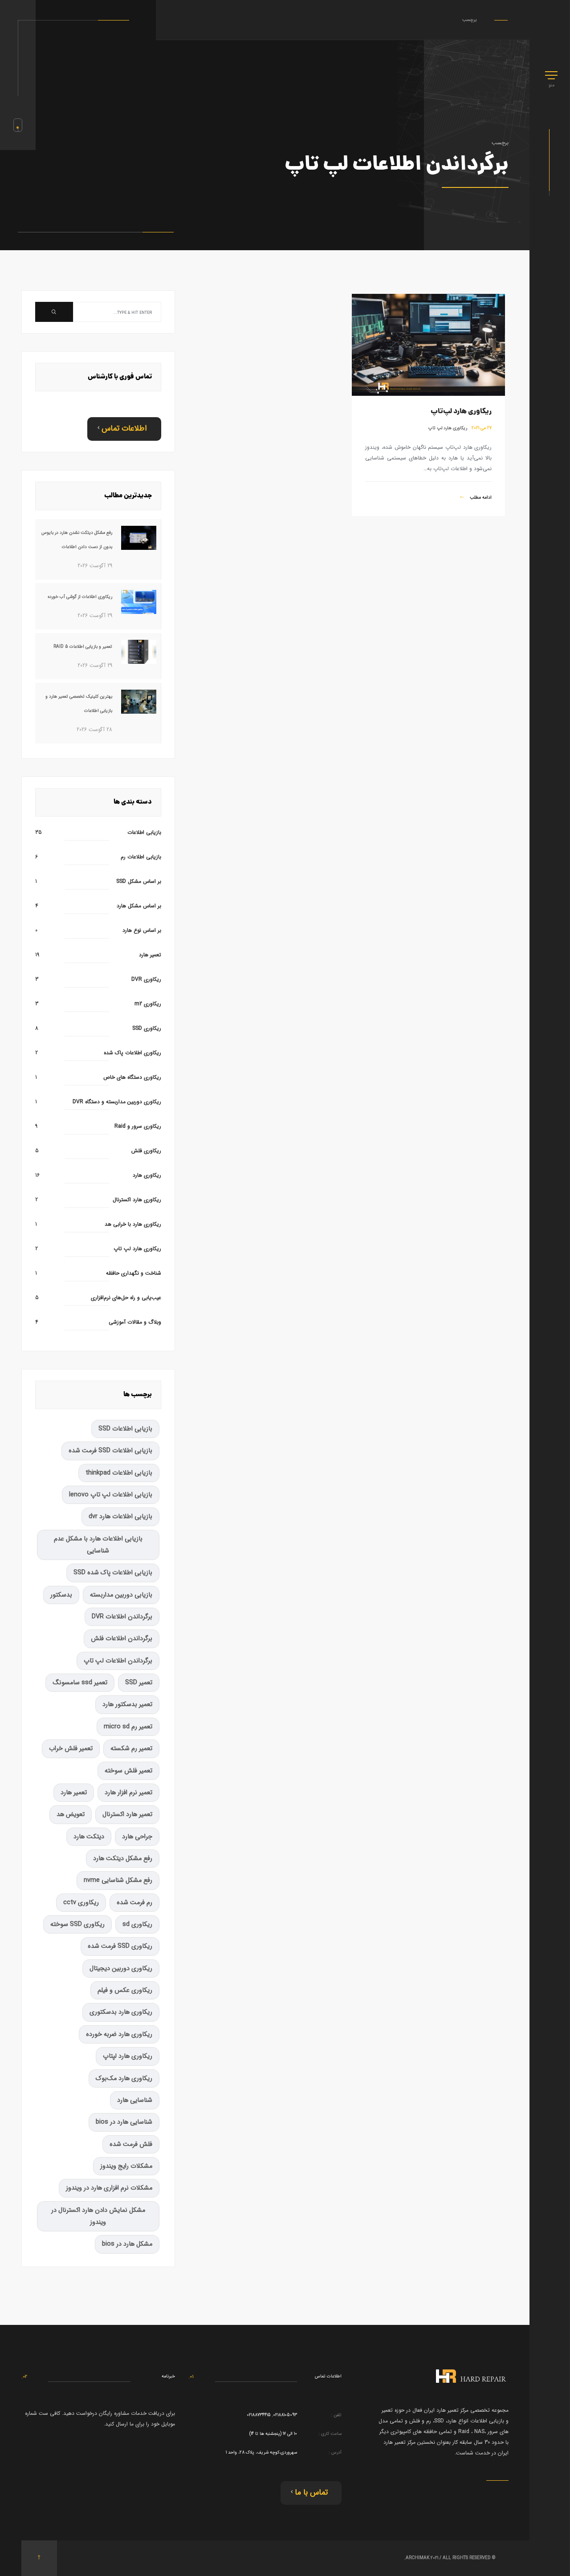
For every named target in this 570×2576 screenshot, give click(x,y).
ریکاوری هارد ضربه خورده (119, 2034)
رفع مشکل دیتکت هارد (123, 1859)
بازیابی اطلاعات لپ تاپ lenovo (111, 1495)
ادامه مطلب (480, 498)
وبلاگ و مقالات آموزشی (135, 1322)
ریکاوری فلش (146, 1151)
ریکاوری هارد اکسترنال (137, 1200)
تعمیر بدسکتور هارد (127, 1704)
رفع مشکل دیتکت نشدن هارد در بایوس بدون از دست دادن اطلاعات (77, 540)
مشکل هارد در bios (127, 2244)
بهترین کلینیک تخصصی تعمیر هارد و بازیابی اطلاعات (79, 704)
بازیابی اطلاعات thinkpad (119, 1473)
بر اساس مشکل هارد (139, 906)
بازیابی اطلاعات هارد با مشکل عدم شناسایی (98, 1545)
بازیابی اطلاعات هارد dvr (120, 1517)
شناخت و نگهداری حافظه (134, 1273)
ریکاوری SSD (147, 1028)
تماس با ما (311, 2493)
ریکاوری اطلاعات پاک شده (132, 1053)
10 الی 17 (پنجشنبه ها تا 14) (273, 2434)
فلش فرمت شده (131, 2144)
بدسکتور (61, 1595)
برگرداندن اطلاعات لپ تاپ (118, 1661)
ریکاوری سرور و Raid (138, 1126)
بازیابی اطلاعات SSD (125, 1429)
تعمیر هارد (150, 955)
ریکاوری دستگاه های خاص (132, 1077)
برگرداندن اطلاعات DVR (122, 1617)
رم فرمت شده (134, 1903)
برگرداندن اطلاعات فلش (122, 1639)
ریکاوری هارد (147, 1175)
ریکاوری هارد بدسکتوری (121, 2012)
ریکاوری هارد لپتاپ (128, 2056)
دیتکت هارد (89, 1837)
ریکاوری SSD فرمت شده (120, 1946)
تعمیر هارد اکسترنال (127, 1814)
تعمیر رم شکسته (131, 1749)
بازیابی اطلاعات (144, 832)
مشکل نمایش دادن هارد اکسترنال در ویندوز (98, 2216)
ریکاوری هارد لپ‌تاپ (461, 412)
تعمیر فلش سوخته (128, 1771)
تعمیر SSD (139, 1683)
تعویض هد (71, 1814)
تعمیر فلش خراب (71, 1749)
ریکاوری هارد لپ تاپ (448, 428)
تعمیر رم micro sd (128, 1727)
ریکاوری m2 (148, 1004)
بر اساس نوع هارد (142, 930)
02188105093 (285, 2415)
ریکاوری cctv (81, 1903)
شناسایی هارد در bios (124, 2122)
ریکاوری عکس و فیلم (125, 1990)
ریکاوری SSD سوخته (77, 1924)
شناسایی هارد (135, 2100)
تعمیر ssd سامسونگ (80, 1683)
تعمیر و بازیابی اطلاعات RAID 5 (83, 647)
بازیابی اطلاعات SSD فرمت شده (110, 1451)
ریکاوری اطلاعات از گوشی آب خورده (80, 597)
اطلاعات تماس (124, 429)
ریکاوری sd (137, 1924)
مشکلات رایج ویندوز (126, 2166)
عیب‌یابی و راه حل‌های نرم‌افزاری (126, 1298)
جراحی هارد (137, 1837)
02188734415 (259, 2415)
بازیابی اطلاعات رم (141, 857)
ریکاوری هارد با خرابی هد (133, 1224)
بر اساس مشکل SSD (139, 881)
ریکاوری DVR (146, 979)
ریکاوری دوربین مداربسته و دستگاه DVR (117, 1102)
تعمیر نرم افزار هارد (128, 1793)
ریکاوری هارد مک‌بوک (124, 2078)
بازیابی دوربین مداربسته (121, 1595)
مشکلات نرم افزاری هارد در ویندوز (109, 2188)
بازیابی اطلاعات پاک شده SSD (113, 1573)
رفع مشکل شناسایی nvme (118, 1880)
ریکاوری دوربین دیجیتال (121, 1969)
